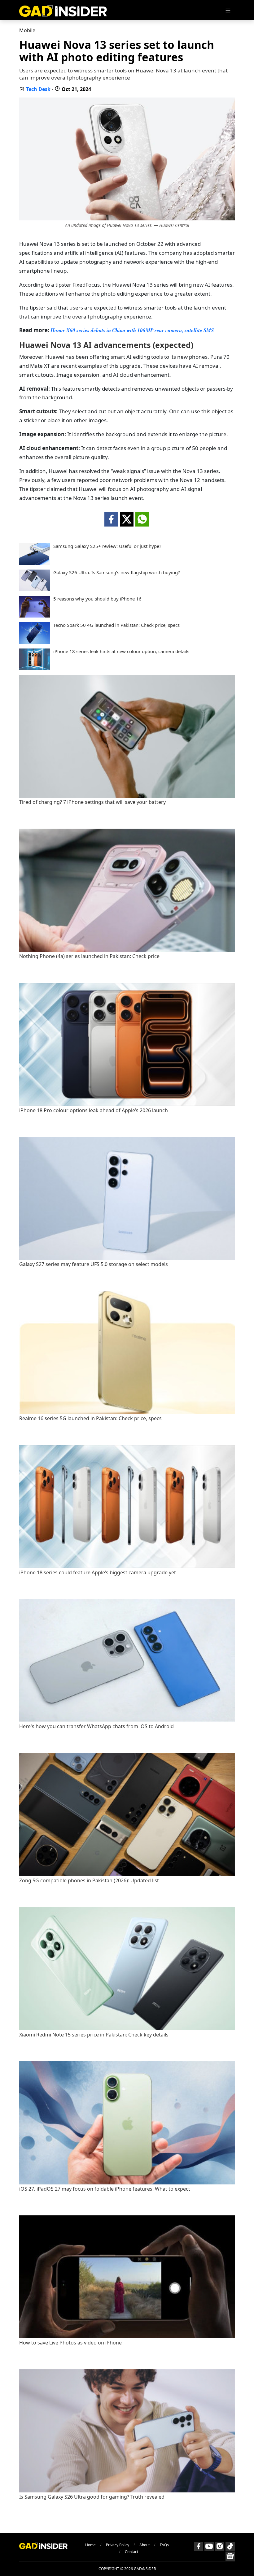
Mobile (27, 30)
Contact (131, 2552)
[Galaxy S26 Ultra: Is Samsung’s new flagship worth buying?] (35, 589)
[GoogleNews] (230, 2556)
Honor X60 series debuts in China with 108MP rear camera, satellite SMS (132, 330)
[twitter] (127, 519)
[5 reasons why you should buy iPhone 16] (35, 616)
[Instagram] (220, 2547)
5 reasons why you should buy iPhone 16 (97, 599)
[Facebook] (199, 2547)
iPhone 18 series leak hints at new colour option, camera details (121, 651)
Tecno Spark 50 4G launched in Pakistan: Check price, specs (116, 625)
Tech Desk (38, 89)
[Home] (63, 10)
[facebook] (111, 519)
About (145, 2545)
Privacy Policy (118, 2545)
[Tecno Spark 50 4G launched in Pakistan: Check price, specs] (35, 642)
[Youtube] (209, 2547)
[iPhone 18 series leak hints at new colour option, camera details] (35, 668)
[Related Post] (127, 796)
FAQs (164, 2545)
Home (90, 2545)
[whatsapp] (142, 519)
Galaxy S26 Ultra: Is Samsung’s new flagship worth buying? (117, 572)
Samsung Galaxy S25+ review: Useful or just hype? (107, 546)
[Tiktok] (230, 2547)
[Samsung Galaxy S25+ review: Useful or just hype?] (35, 563)
